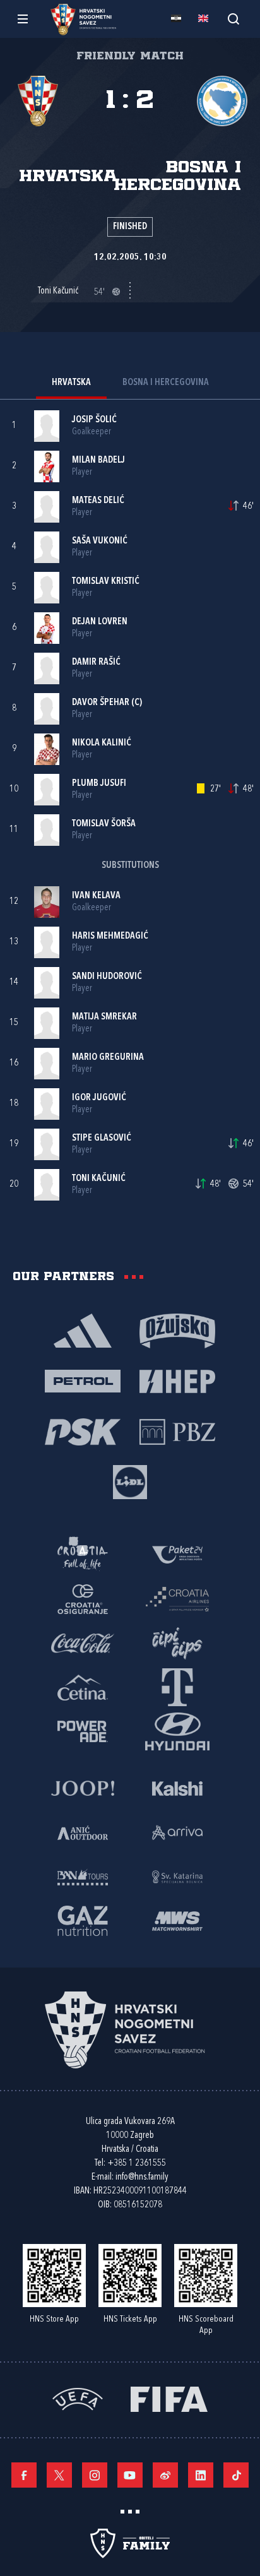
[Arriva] (177, 1832)
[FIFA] (169, 2398)
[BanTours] (83, 1876)
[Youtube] (130, 2475)
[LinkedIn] (201, 2475)
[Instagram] (95, 2475)
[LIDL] (130, 1481)
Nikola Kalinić (102, 743)
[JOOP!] (83, 1788)
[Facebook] (24, 2475)
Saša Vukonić (100, 541)
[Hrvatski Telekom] (177, 1687)
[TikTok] (236, 2475)
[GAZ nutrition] (83, 1920)
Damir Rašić (96, 662)
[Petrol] (83, 1380)
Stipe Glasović (102, 1138)
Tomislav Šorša (104, 824)
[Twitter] (59, 2475)
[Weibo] (165, 2475)
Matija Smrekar (104, 1017)
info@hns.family (142, 2177)
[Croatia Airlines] (177, 1598)
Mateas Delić (98, 501)
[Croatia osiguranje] (83, 1598)
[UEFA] (78, 2398)
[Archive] (233, 19)
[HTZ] (83, 1554)
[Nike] (83, 1330)
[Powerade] (83, 1731)
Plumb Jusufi (99, 784)
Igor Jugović (99, 1098)
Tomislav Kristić (106, 582)
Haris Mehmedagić (110, 936)
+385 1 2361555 (137, 2163)
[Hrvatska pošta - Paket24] (177, 1554)
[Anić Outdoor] (83, 1832)
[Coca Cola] (83, 1642)
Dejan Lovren (100, 622)
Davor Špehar (101, 703)
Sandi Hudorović (107, 977)
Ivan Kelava (96, 896)
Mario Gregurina (108, 1058)
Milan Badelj (98, 460)
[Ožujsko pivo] (177, 1330)
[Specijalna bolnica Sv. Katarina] (177, 1876)
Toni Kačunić (99, 1179)
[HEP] (177, 1380)
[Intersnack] (177, 1642)
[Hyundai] (177, 1731)
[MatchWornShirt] (177, 1920)
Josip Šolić (94, 420)
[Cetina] (83, 1687)
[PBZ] (177, 1431)
